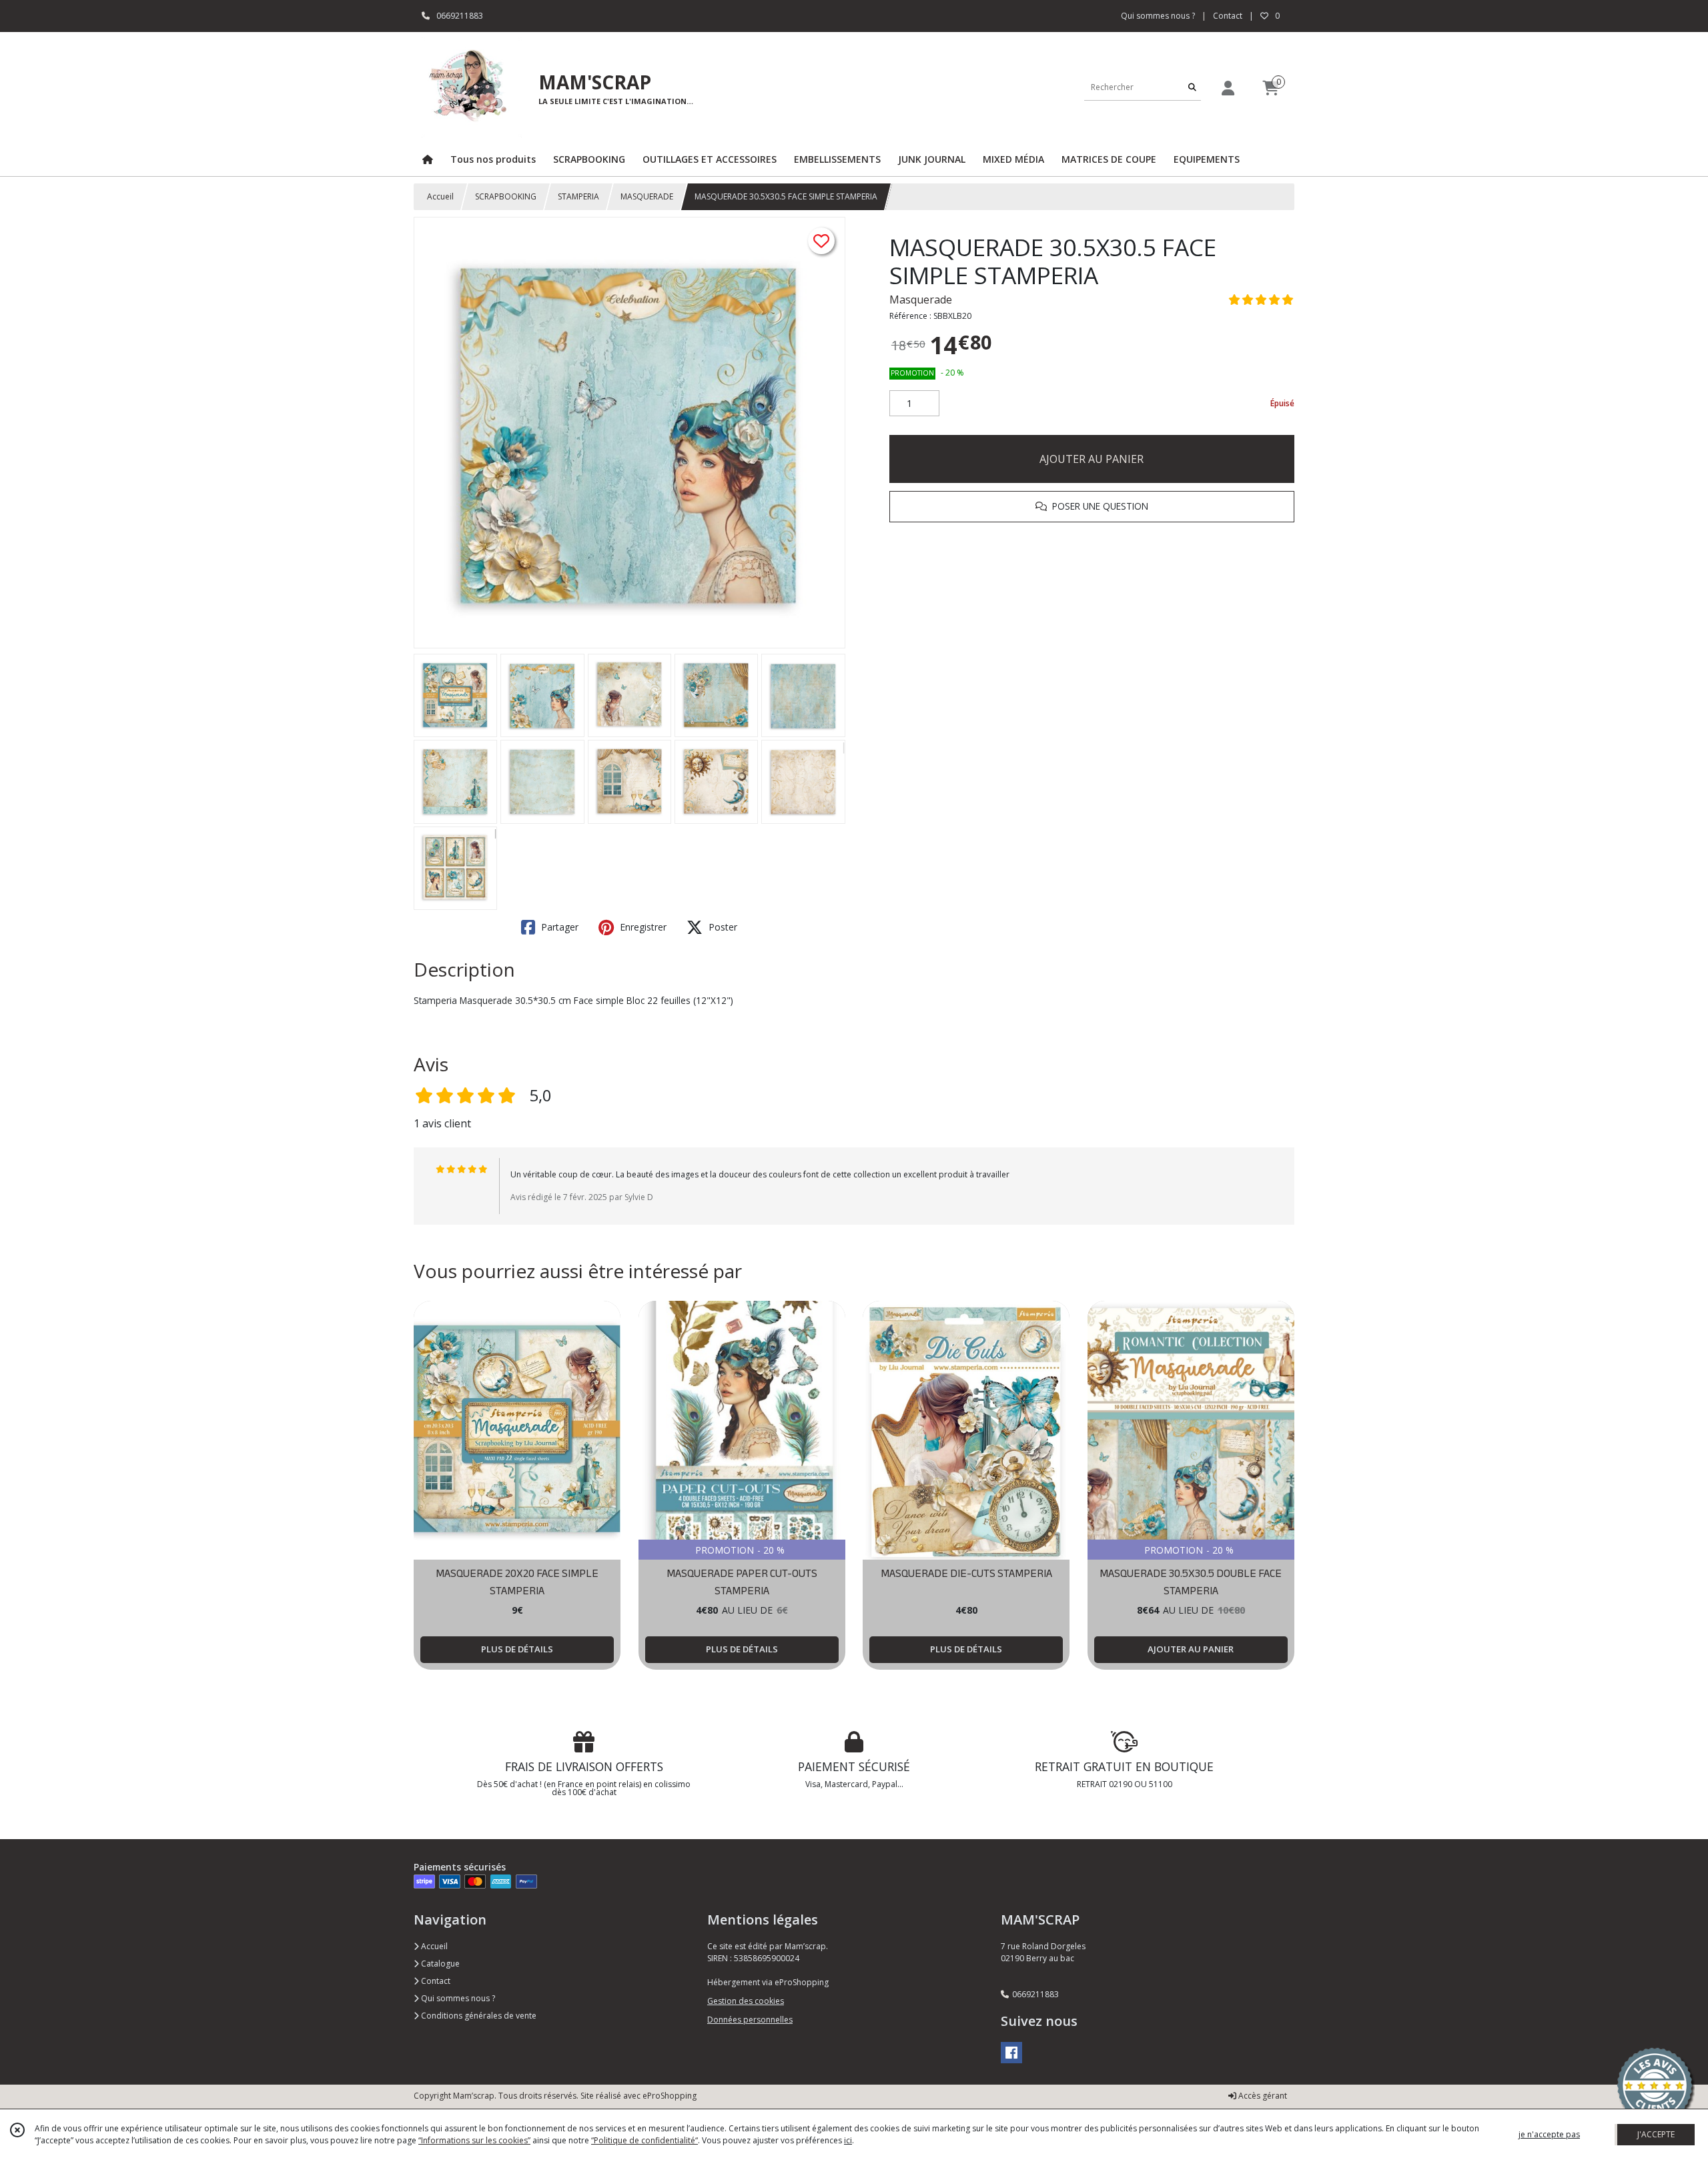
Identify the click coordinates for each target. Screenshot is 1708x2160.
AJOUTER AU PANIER (1092, 459)
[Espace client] (1228, 88)
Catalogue (439, 1964)
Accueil (440, 196)
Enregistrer (642, 927)
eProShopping (670, 2096)
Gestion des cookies (746, 2001)
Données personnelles (750, 2020)
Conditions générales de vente (478, 2016)
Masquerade (921, 300)
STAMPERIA (578, 196)
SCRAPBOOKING (506, 196)
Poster (722, 927)
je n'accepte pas (1549, 2134)
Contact (1228, 16)
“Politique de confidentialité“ (645, 2140)
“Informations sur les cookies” (474, 2140)
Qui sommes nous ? (457, 1998)
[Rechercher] (1192, 87)
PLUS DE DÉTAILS (517, 1649)
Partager (558, 927)
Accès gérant (1262, 2096)
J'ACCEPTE (1656, 2134)
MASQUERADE (647, 196)
